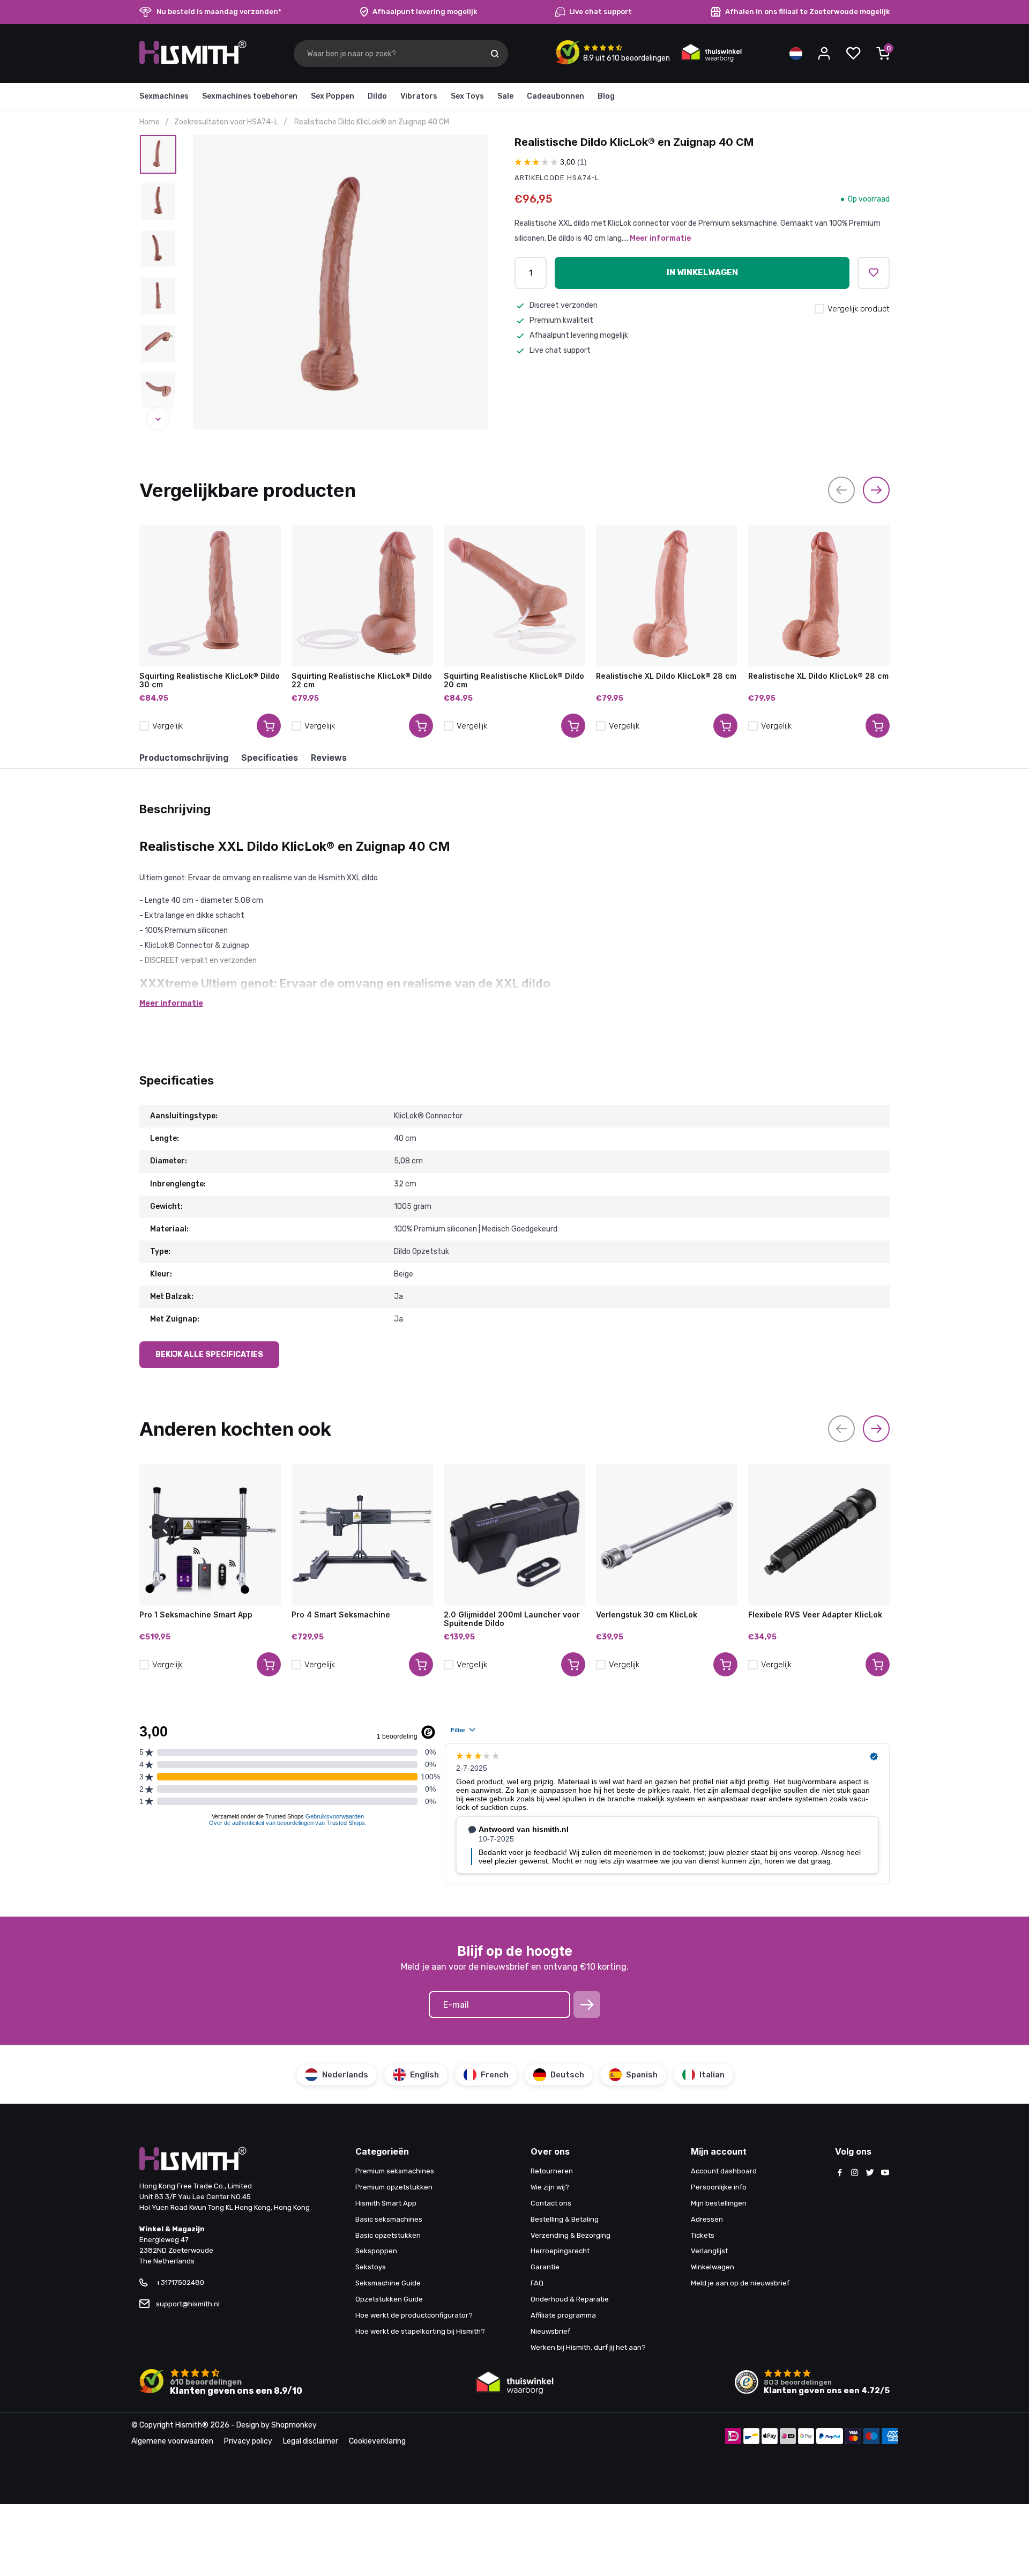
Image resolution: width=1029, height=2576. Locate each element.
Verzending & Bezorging (571, 2235)
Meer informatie (660, 238)
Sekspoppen (376, 2251)
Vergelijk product (859, 309)
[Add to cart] (269, 726)
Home (150, 122)
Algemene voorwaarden (172, 2441)
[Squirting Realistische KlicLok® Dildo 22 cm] (362, 596)
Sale (505, 96)
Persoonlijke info (719, 2187)
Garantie (545, 2267)
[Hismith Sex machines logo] (193, 62)
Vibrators (419, 96)
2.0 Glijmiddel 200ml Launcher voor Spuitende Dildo (512, 1619)
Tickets (703, 2235)
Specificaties (270, 758)
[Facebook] (840, 2173)
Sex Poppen (333, 96)
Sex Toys (467, 96)
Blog (606, 96)
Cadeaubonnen (555, 96)
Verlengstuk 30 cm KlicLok (647, 1615)
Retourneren (552, 2171)
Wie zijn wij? (550, 2187)
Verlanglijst (709, 2251)
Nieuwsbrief (550, 2331)
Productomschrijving (184, 758)
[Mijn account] (824, 54)
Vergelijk (167, 726)
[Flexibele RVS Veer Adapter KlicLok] (819, 1534)
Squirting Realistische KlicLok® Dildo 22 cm (362, 680)
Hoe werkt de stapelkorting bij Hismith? (420, 2331)
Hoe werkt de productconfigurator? (414, 2315)
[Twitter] (870, 2173)
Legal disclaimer (311, 2441)
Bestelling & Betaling (565, 2219)
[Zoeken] (495, 54)
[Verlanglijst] (853, 54)
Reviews (329, 758)
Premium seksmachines (395, 2171)
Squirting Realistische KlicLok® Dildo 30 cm (210, 680)
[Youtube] (885, 2173)
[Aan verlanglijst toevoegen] (874, 273)
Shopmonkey (294, 2425)
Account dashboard (724, 2171)
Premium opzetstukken (394, 2187)
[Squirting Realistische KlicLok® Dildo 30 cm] (210, 596)
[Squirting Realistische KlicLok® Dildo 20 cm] (514, 596)
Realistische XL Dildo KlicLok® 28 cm (666, 676)
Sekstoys (371, 2267)
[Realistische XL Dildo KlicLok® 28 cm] (667, 596)
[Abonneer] (587, 2005)
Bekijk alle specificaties (209, 1354)
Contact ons (551, 2203)
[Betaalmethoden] (733, 2437)
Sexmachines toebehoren (250, 96)
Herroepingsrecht (560, 2251)
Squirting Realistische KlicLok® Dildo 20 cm (514, 680)
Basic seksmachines (389, 2219)
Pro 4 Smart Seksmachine (341, 1615)
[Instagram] (855, 2173)
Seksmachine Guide (388, 2283)
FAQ (537, 2283)
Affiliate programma (563, 2315)
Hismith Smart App (386, 2203)
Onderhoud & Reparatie (570, 2299)
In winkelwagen (702, 272)
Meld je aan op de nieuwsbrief (740, 2283)
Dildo (377, 96)
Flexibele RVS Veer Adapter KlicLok (815, 1615)
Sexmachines (164, 96)
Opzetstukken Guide (389, 2299)
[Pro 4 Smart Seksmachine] (362, 1534)
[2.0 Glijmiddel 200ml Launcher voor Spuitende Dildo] (514, 1534)
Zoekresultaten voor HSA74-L (226, 122)
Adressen (707, 2219)
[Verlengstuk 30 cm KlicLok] (667, 1534)
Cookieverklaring (377, 2441)
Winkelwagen (713, 2267)
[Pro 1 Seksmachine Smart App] (210, 1534)
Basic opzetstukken (388, 2235)
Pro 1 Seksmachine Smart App (196, 1615)
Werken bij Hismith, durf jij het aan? (588, 2347)
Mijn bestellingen (719, 2203)
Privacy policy (248, 2441)
